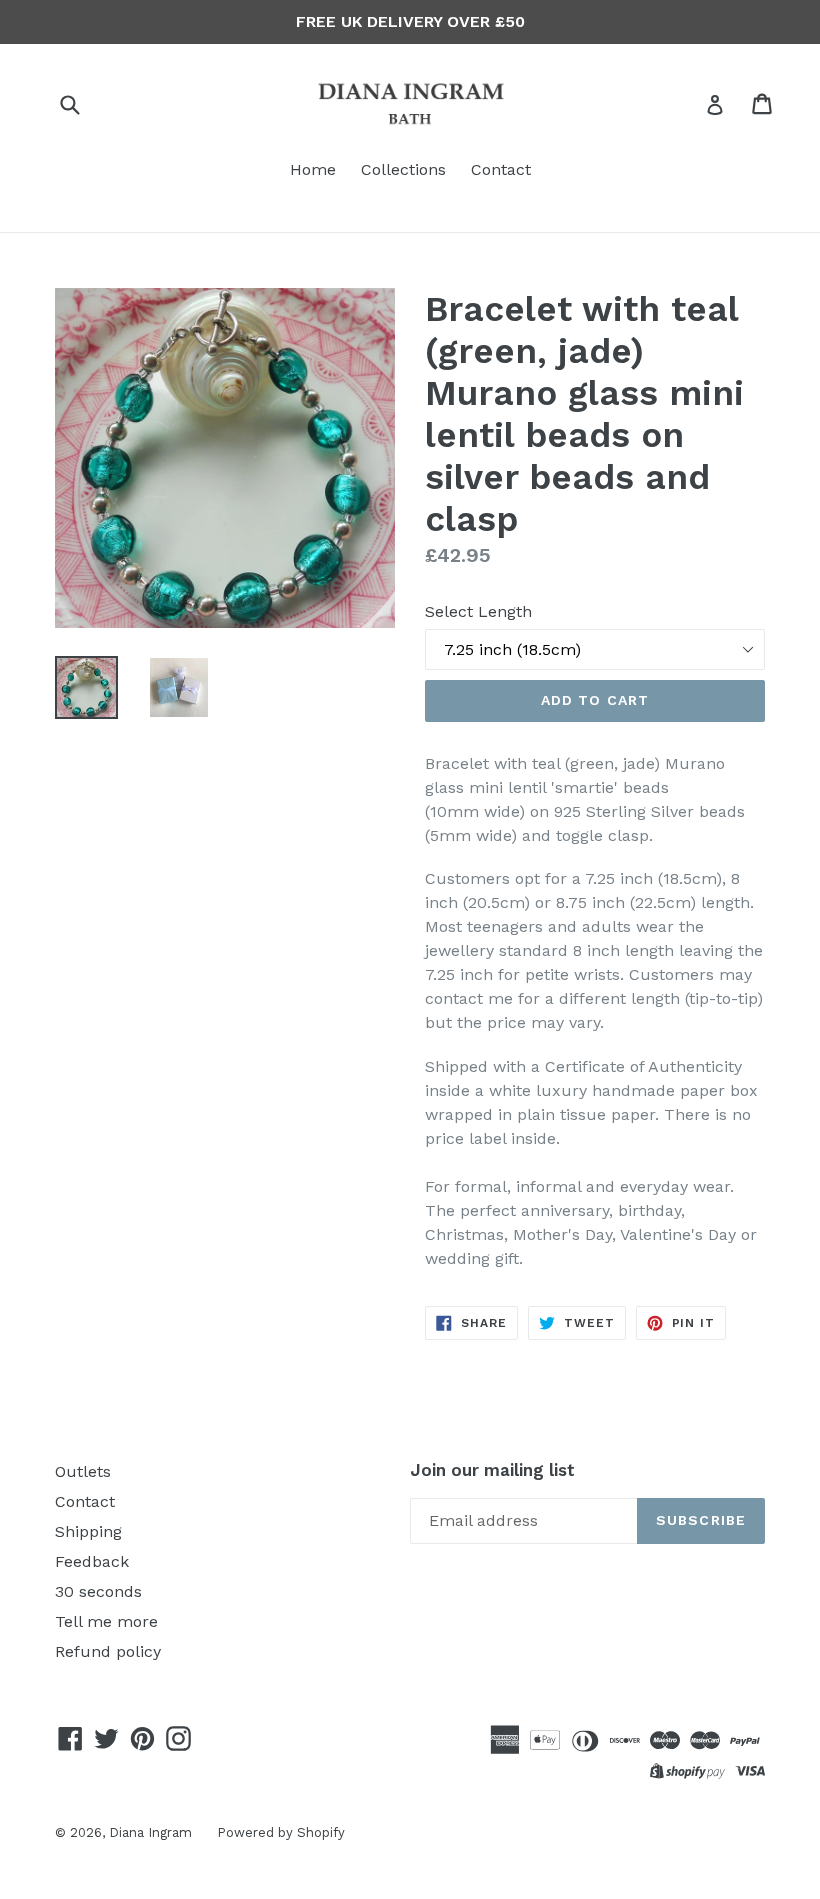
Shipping (88, 1531)
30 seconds (98, 1591)
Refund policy (108, 1651)
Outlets (83, 1471)
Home (313, 169)
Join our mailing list (492, 1470)
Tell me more (106, 1621)
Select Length (478, 611)
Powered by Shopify (281, 1832)
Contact (501, 169)
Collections (403, 169)
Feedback (92, 1561)
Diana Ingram (150, 1832)
